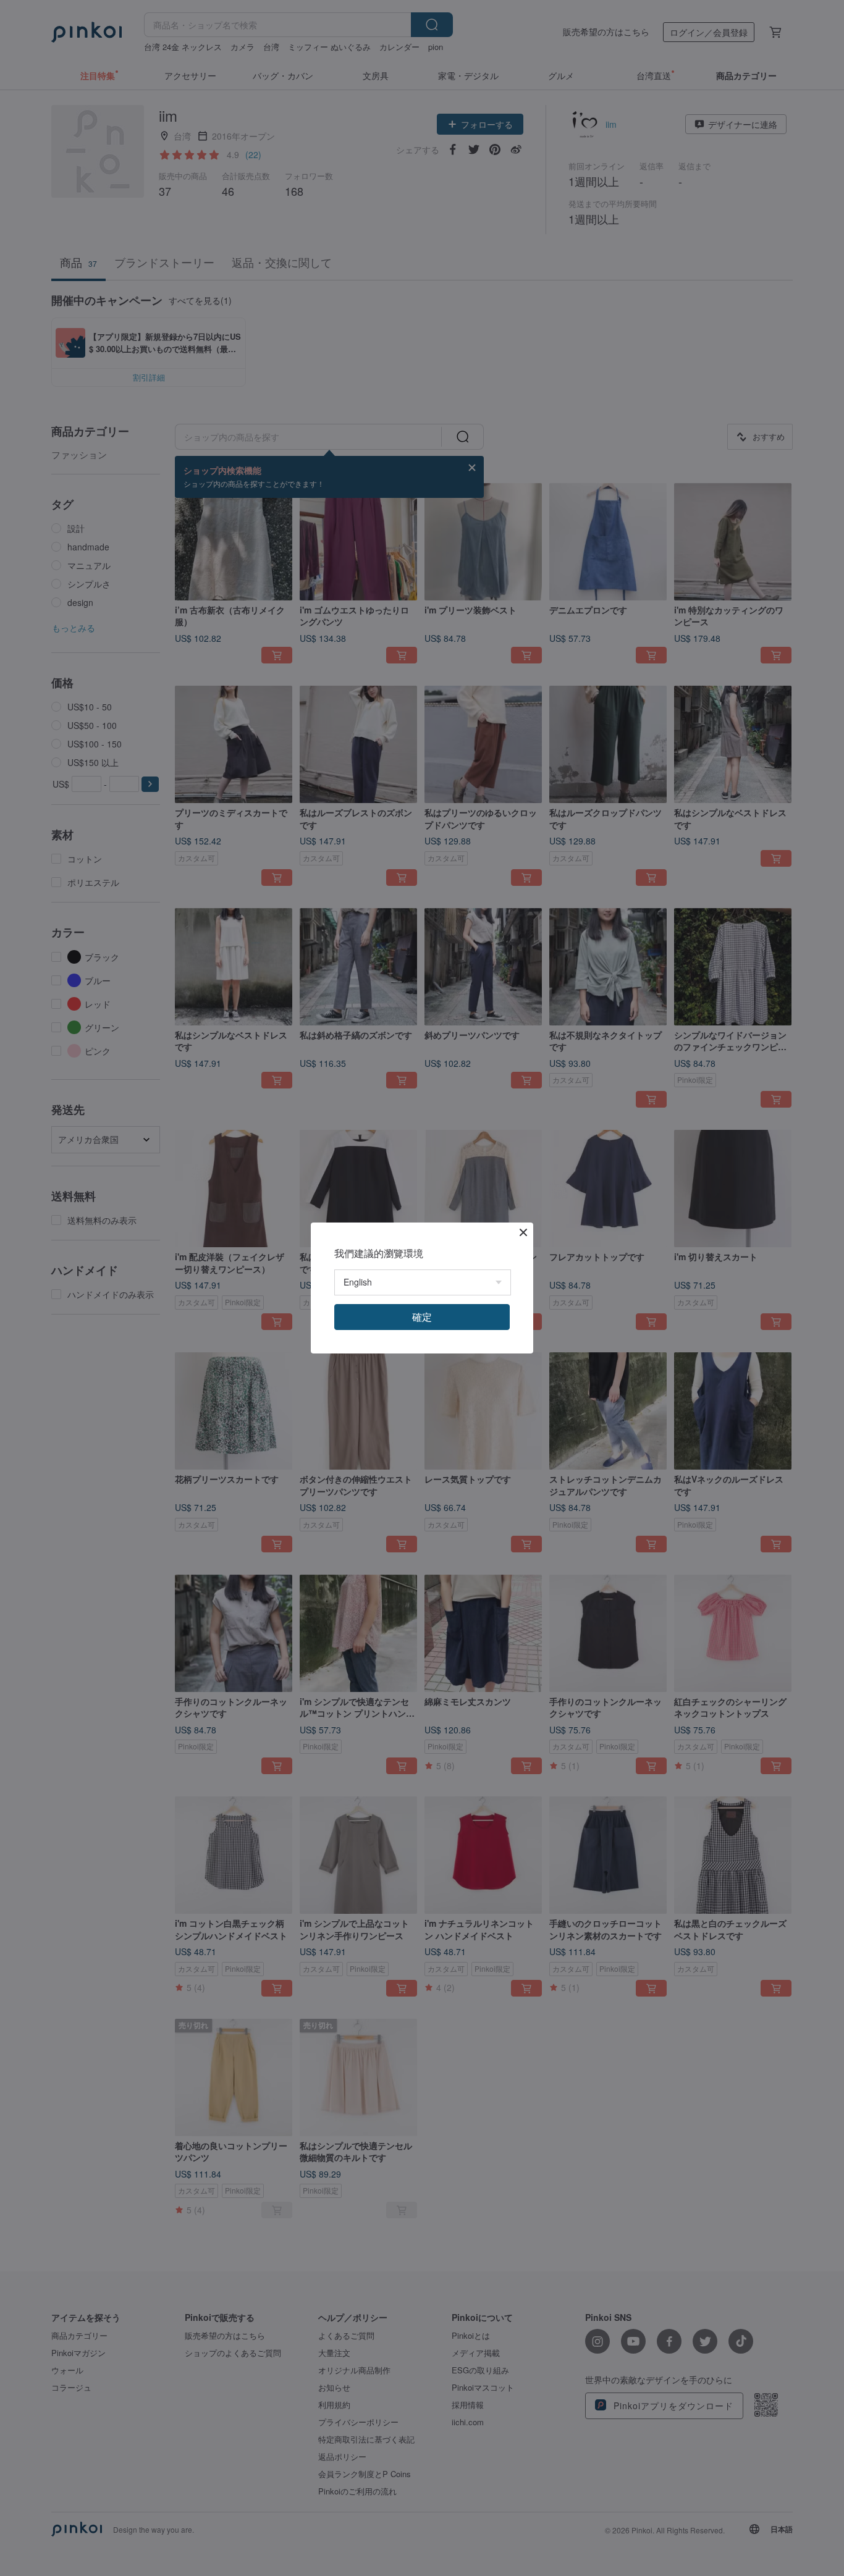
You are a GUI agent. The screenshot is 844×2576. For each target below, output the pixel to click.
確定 (422, 1317)
